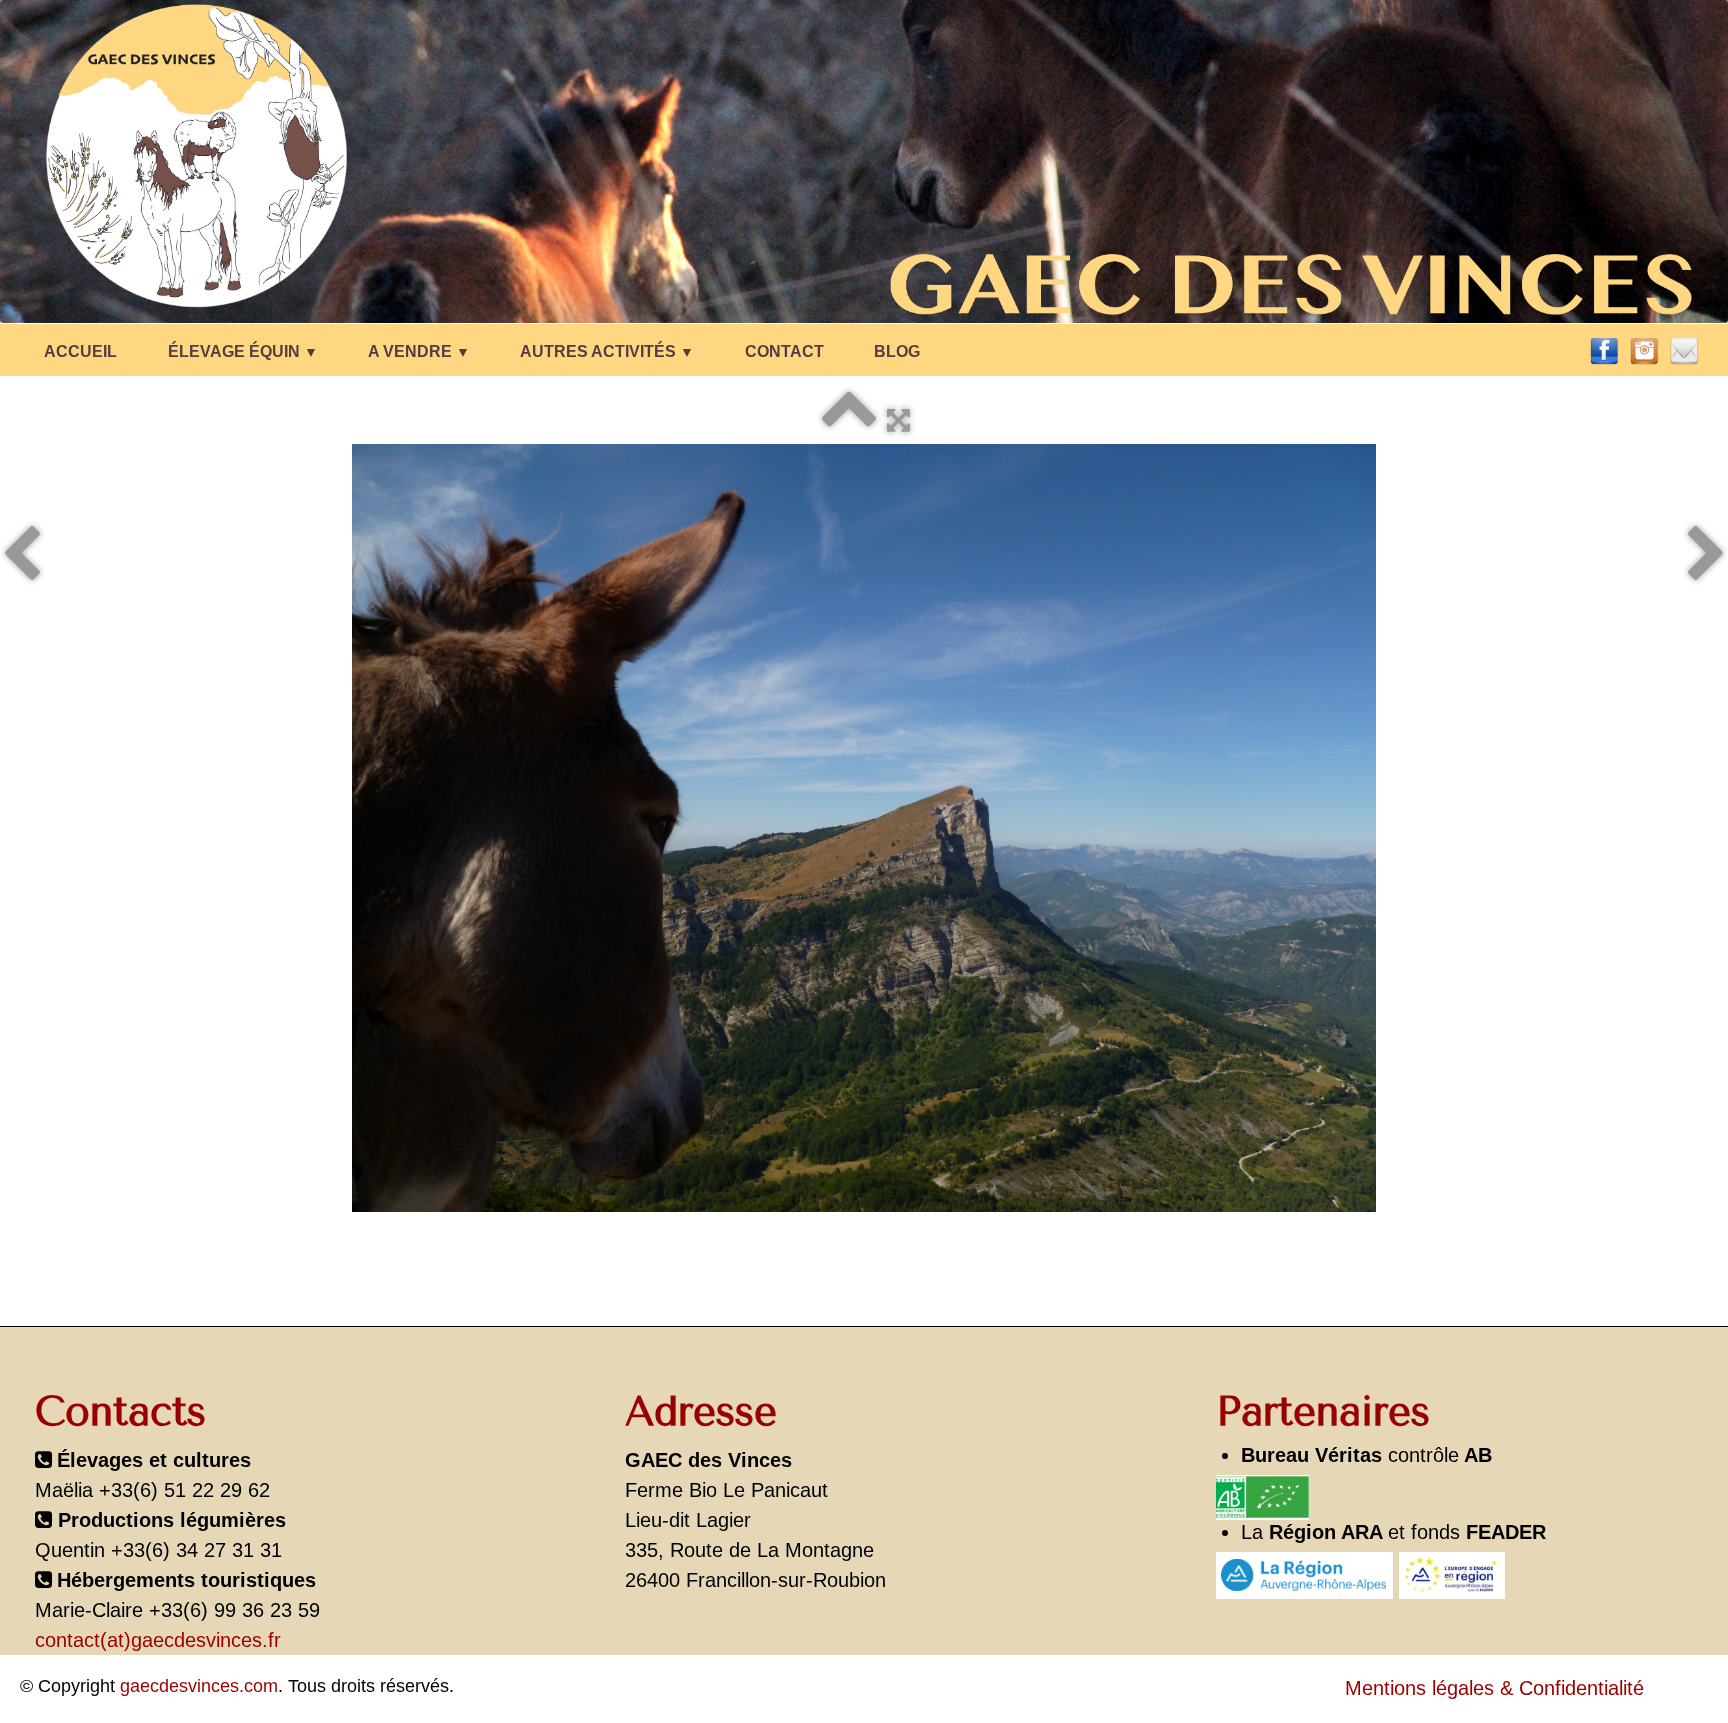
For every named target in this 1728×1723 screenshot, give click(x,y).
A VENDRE (419, 351)
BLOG (897, 351)
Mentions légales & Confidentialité (1494, 1688)
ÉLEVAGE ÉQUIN (243, 351)
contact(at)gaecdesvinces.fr (158, 1640)
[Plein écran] (898, 420)
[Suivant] (1706, 556)
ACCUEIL (80, 351)
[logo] (838, 158)
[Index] (849, 420)
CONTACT (784, 351)
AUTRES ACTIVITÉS (607, 351)
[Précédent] (21, 556)
